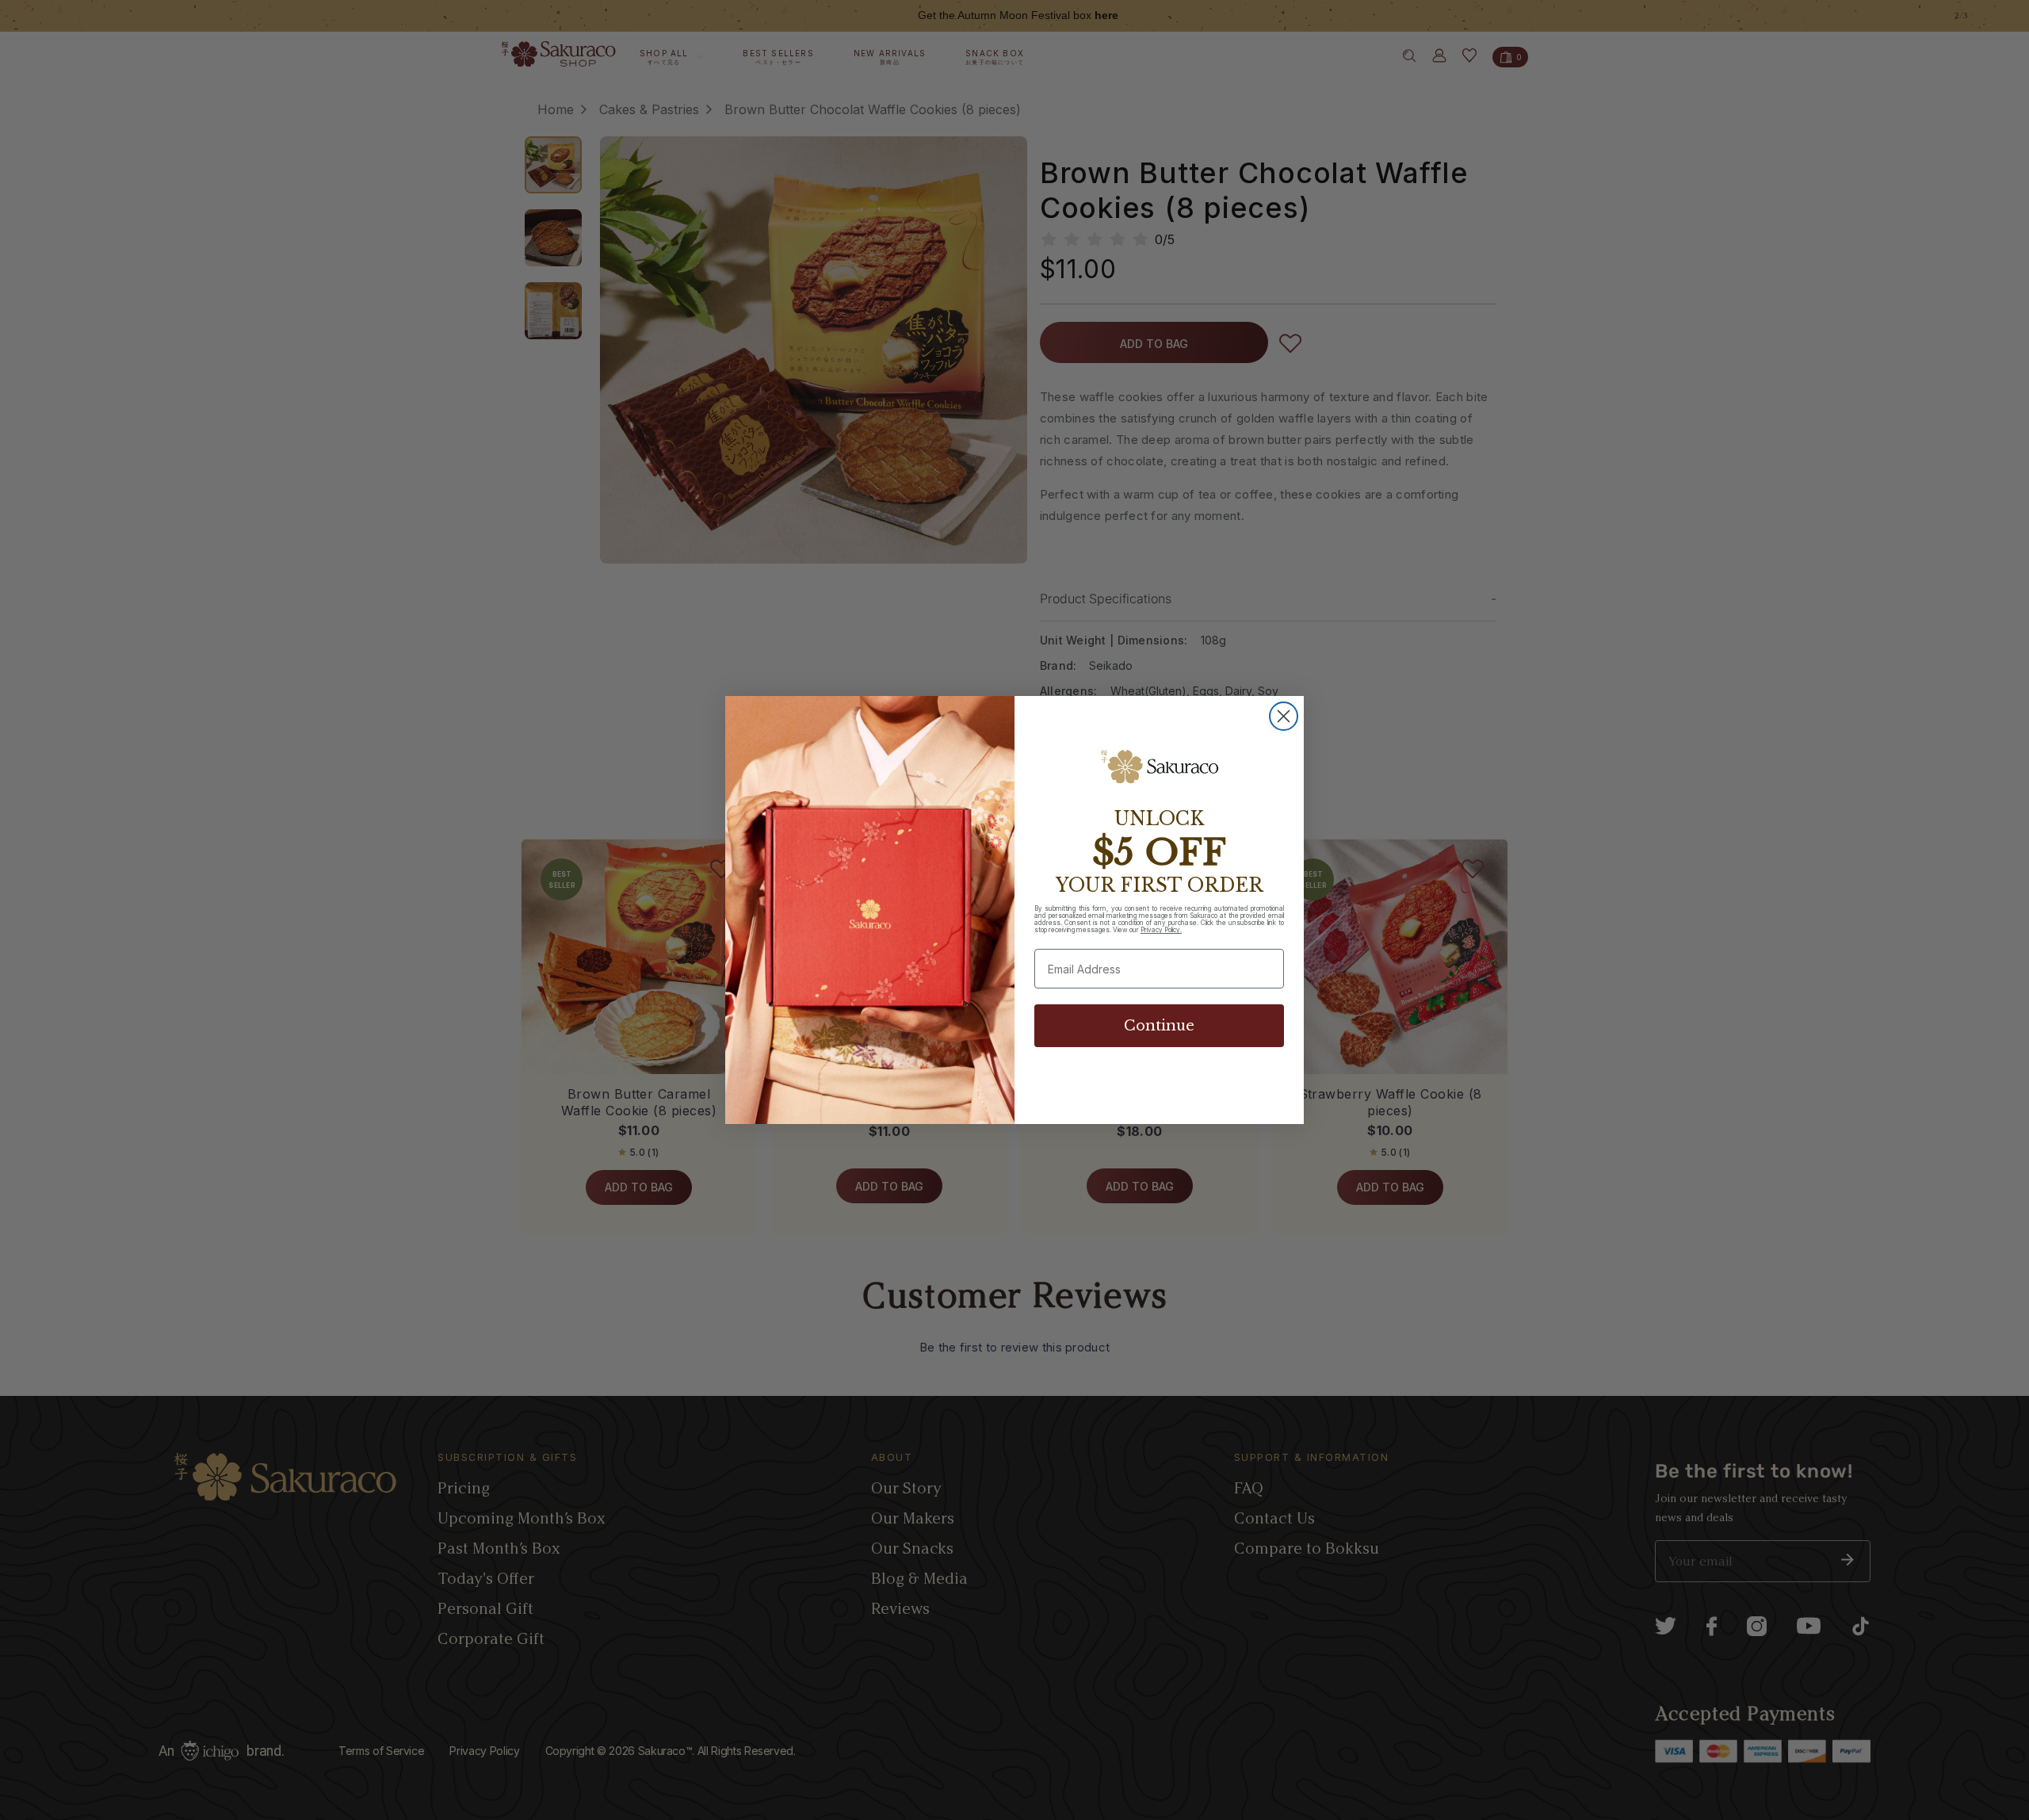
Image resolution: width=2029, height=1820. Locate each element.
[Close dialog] (1284, 716)
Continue (1159, 1026)
